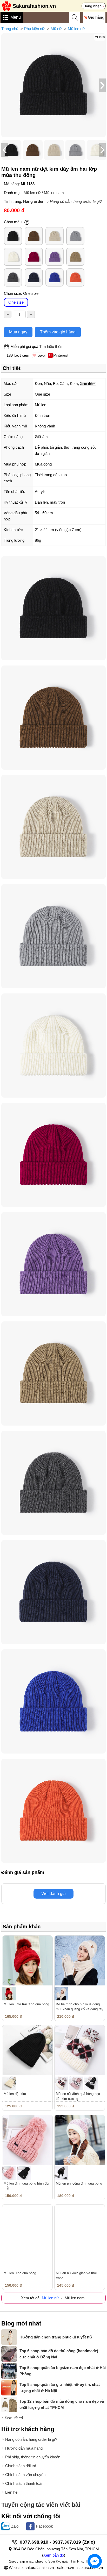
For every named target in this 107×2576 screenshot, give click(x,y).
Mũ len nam (54, 193)
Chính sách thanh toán (24, 2483)
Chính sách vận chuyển (25, 2475)
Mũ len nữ (76, 29)
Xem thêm (88, 384)
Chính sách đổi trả (21, 2466)
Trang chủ (10, 29)
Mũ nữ (56, 29)
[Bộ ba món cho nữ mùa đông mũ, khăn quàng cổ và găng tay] (80, 1961)
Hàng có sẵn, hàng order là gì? (76, 201)
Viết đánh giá (53, 1894)
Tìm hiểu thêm (51, 346)
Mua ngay (18, 332)
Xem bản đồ (54, 2555)
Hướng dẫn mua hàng (24, 2448)
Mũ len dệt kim (15, 2094)
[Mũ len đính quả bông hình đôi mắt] (27, 2140)
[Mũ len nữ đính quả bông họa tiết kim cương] (80, 2050)
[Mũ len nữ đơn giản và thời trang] (80, 2230)
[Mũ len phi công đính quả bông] (80, 2140)
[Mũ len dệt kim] (27, 2050)
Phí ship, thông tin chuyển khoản (33, 2457)
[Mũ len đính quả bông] (27, 2230)
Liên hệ (11, 2492)
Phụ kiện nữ (34, 29)
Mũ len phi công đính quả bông (79, 2183)
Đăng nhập (92, 6)
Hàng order (33, 201)
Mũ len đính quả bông (20, 2273)
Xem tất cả (14, 2418)
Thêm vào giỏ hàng (58, 332)
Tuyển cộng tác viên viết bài (41, 2505)
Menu (16, 17)
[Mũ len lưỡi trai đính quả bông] (27, 1961)
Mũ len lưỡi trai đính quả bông (26, 2004)
